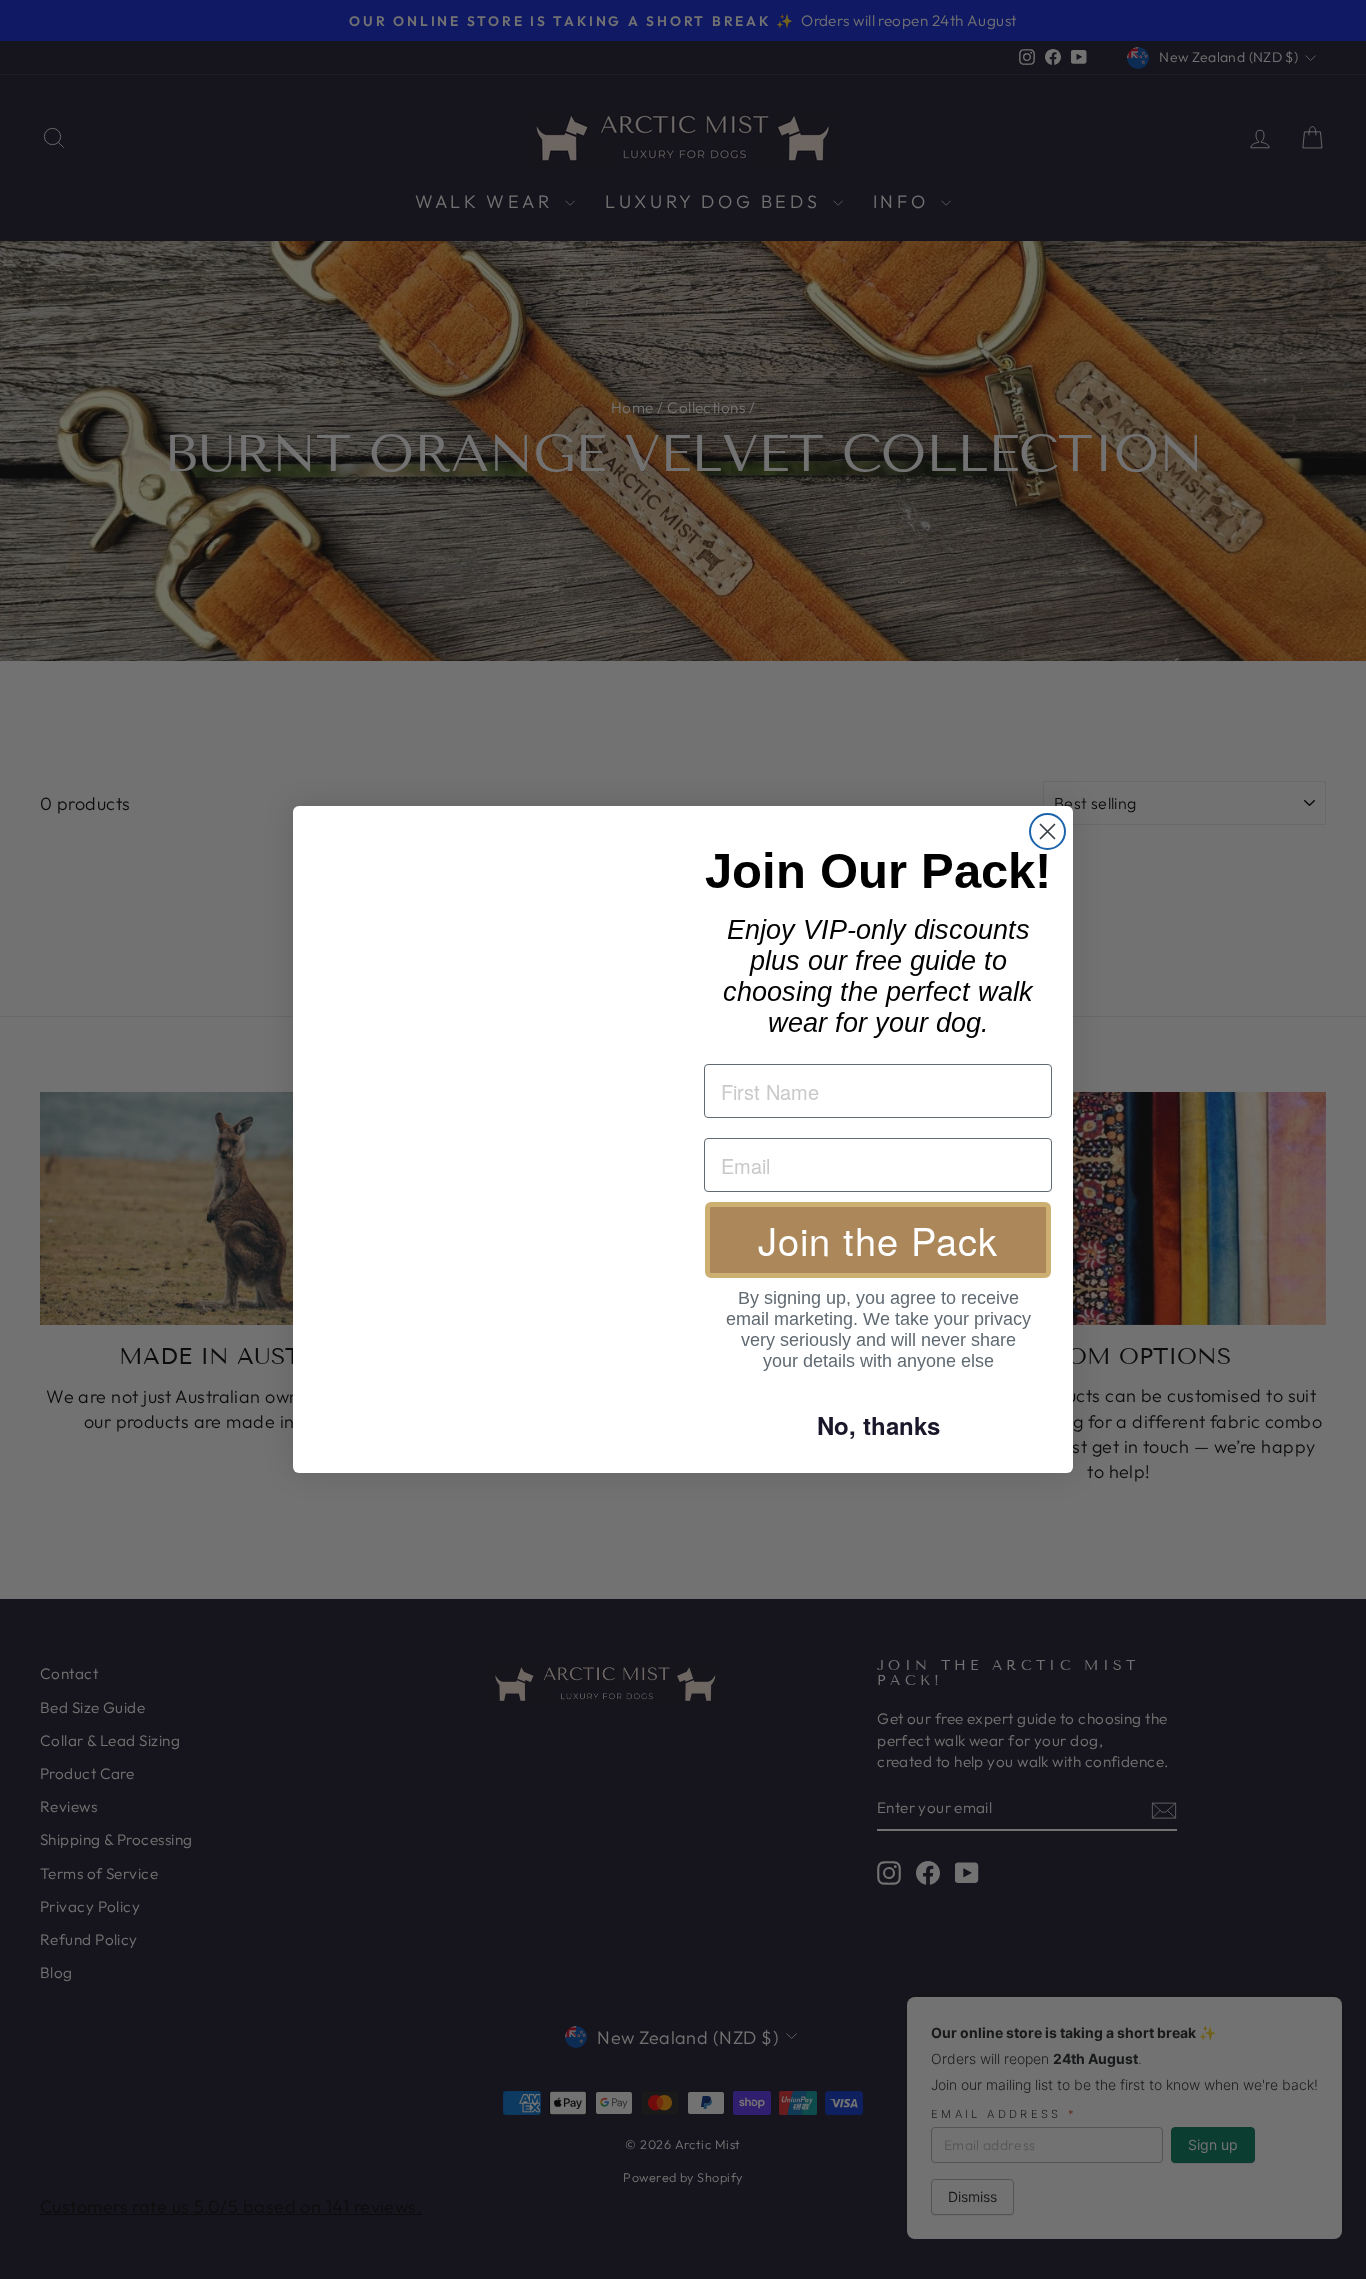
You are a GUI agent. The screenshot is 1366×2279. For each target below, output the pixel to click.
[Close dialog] (1047, 831)
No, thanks (878, 1425)
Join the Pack (878, 1239)
